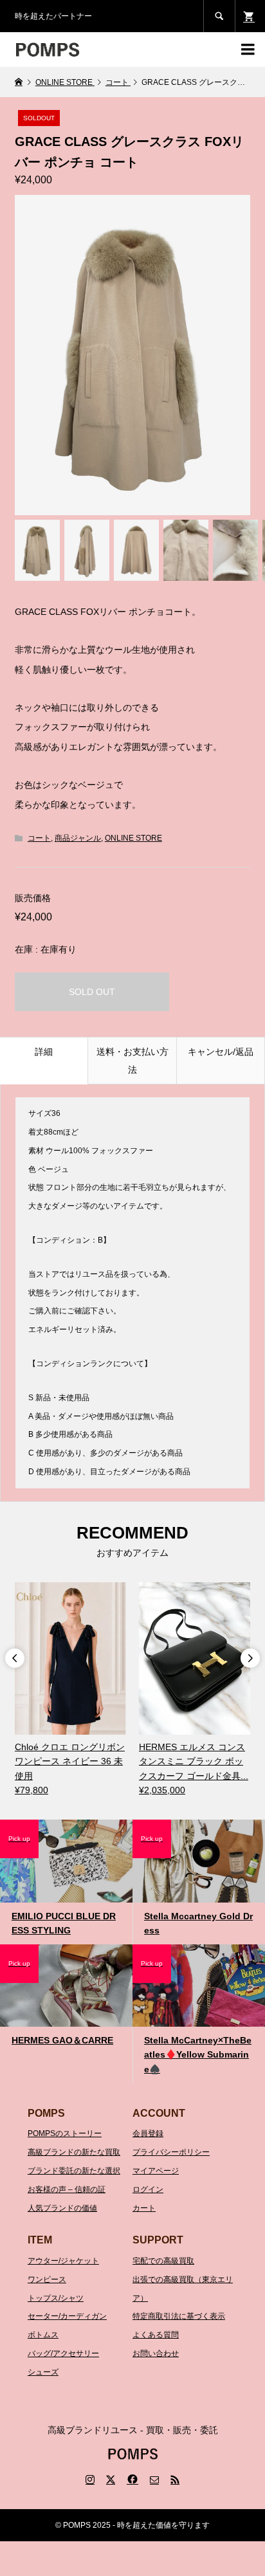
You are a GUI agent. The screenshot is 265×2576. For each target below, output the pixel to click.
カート (144, 2208)
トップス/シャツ (56, 2298)
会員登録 (148, 2133)
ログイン (148, 2189)
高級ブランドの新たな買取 (74, 2152)
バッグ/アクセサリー (63, 2353)
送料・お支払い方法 (132, 1061)
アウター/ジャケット (63, 2261)
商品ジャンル (78, 838)
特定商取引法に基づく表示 (179, 2316)
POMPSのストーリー (65, 2133)
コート (39, 838)
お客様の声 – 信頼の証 (67, 2189)
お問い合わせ (156, 2353)
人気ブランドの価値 (62, 2208)
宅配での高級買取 (163, 2261)
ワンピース (47, 2279)
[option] (70, 1690)
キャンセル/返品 (221, 1052)
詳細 (44, 1052)
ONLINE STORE (133, 838)
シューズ (43, 2372)
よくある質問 (156, 2335)
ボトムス (43, 2335)
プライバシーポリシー (171, 2152)
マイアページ (156, 2171)
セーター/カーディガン (67, 2316)
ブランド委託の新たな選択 (74, 2171)
